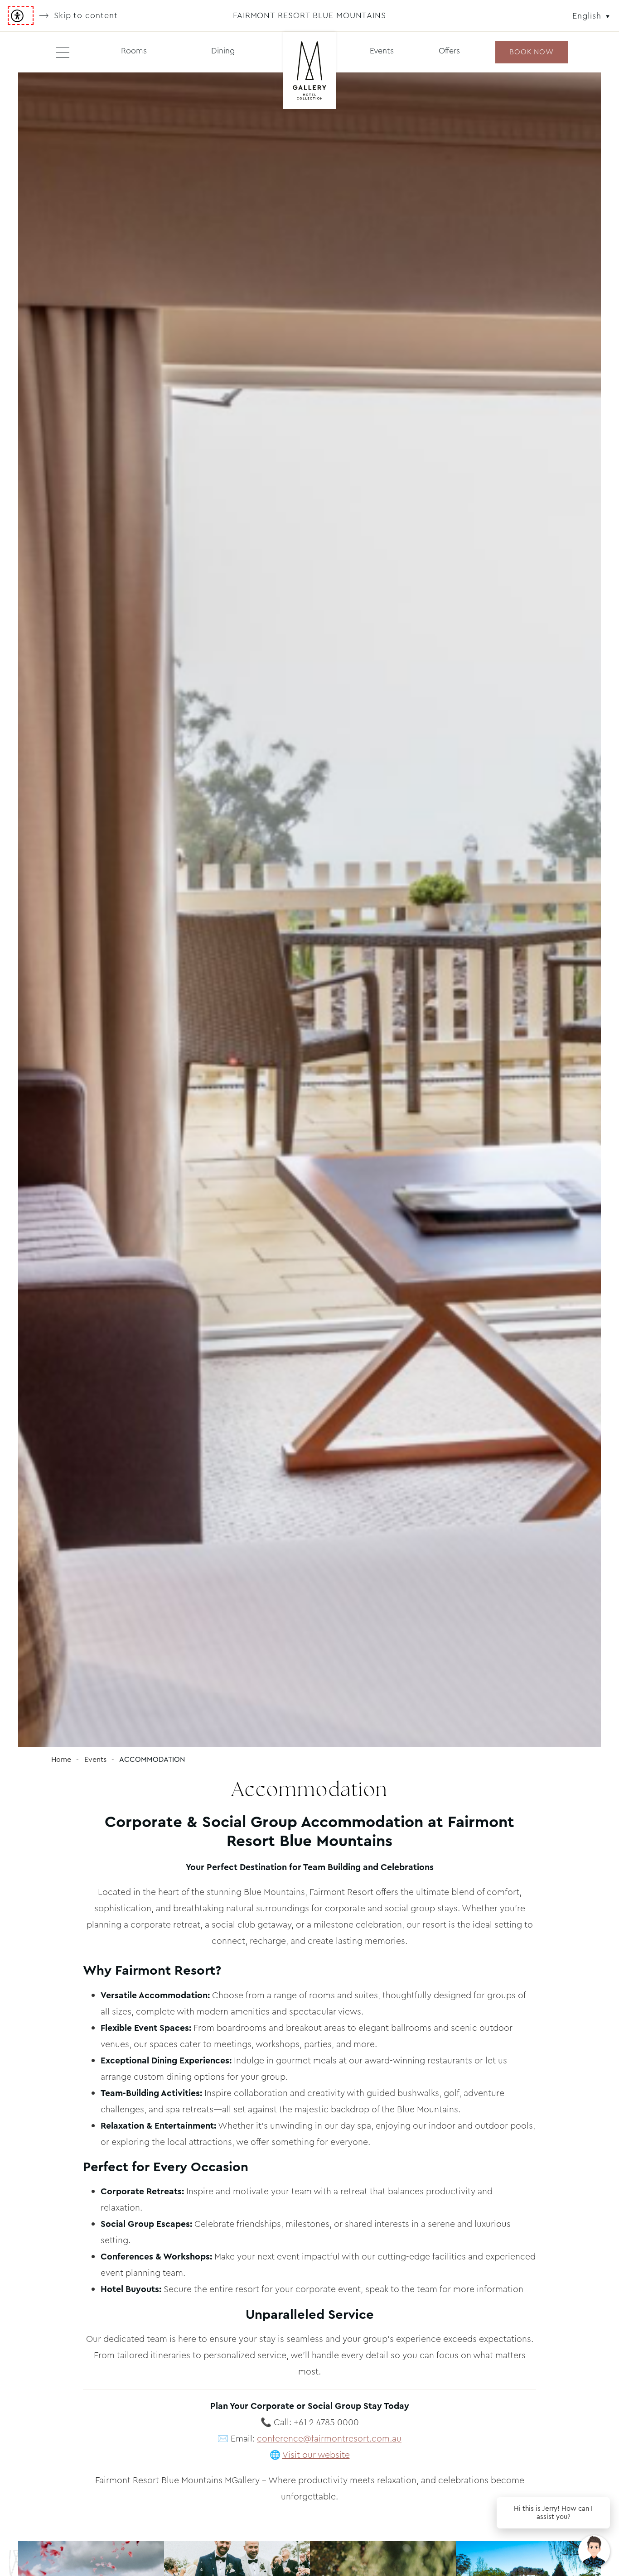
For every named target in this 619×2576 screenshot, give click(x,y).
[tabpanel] (309, 910)
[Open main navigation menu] (63, 52)
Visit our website (316, 2455)
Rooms (134, 51)
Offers (449, 51)
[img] (309, 71)
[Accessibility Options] (21, 16)
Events (382, 51)
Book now (531, 52)
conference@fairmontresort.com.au (329, 2439)
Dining (223, 51)
